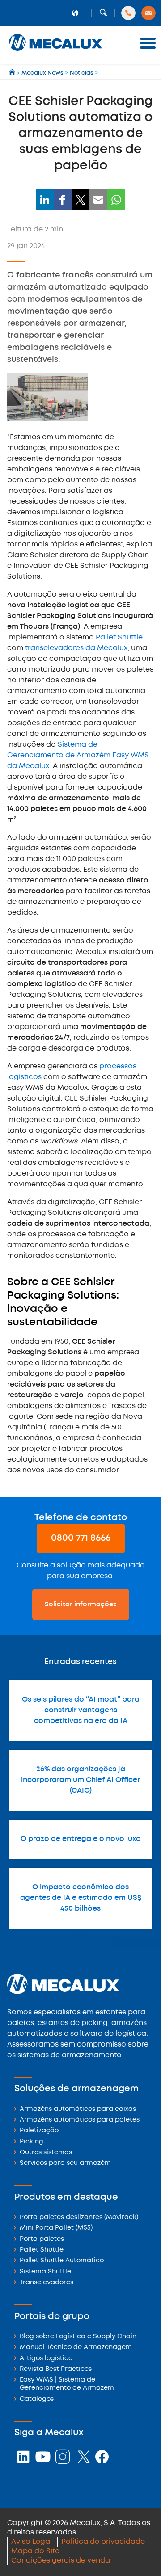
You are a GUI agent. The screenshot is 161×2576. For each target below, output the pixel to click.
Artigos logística (46, 2359)
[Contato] (148, 13)
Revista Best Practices (56, 2369)
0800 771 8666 (81, 1538)
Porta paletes (42, 2239)
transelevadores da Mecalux (76, 648)
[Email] (98, 200)
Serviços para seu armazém (65, 2163)
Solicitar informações (81, 1605)
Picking (32, 2142)
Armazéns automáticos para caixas (78, 2109)
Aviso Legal (32, 2542)
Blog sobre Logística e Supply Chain (78, 2337)
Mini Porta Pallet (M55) (56, 2228)
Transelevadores (47, 2283)
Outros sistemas (46, 2153)
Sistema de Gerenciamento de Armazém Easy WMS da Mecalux (78, 755)
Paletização (39, 2131)
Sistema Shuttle (45, 2272)
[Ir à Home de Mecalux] (13, 73)
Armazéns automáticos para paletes (80, 2120)
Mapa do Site (35, 2551)
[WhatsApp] (116, 200)
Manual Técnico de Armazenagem (76, 2347)
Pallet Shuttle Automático (62, 2261)
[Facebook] (63, 200)
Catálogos (37, 2399)
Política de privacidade (103, 2542)
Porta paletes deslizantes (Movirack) (79, 2217)
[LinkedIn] (45, 200)
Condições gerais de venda (61, 2561)
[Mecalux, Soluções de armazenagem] (55, 52)
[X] (80, 200)
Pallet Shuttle (119, 637)
